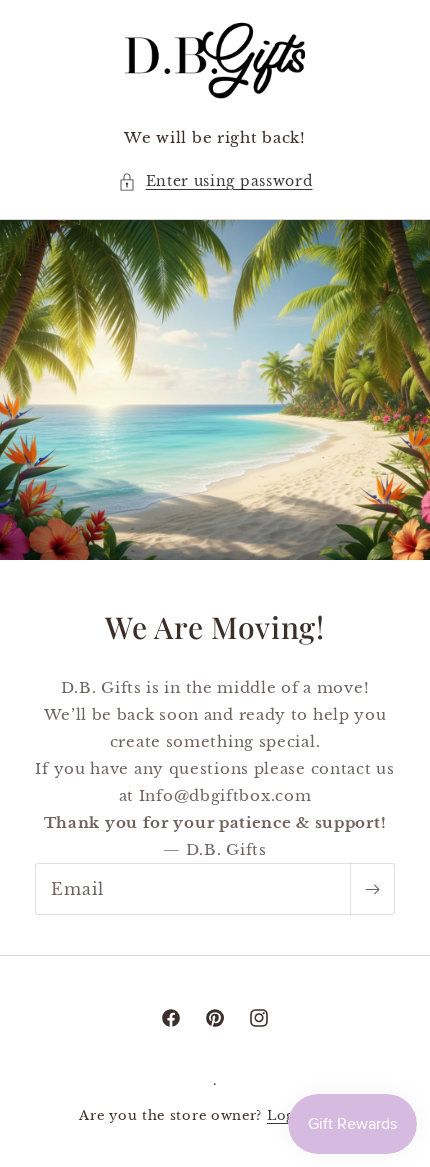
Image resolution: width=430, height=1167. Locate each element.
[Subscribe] (372, 889)
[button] (215, 181)
